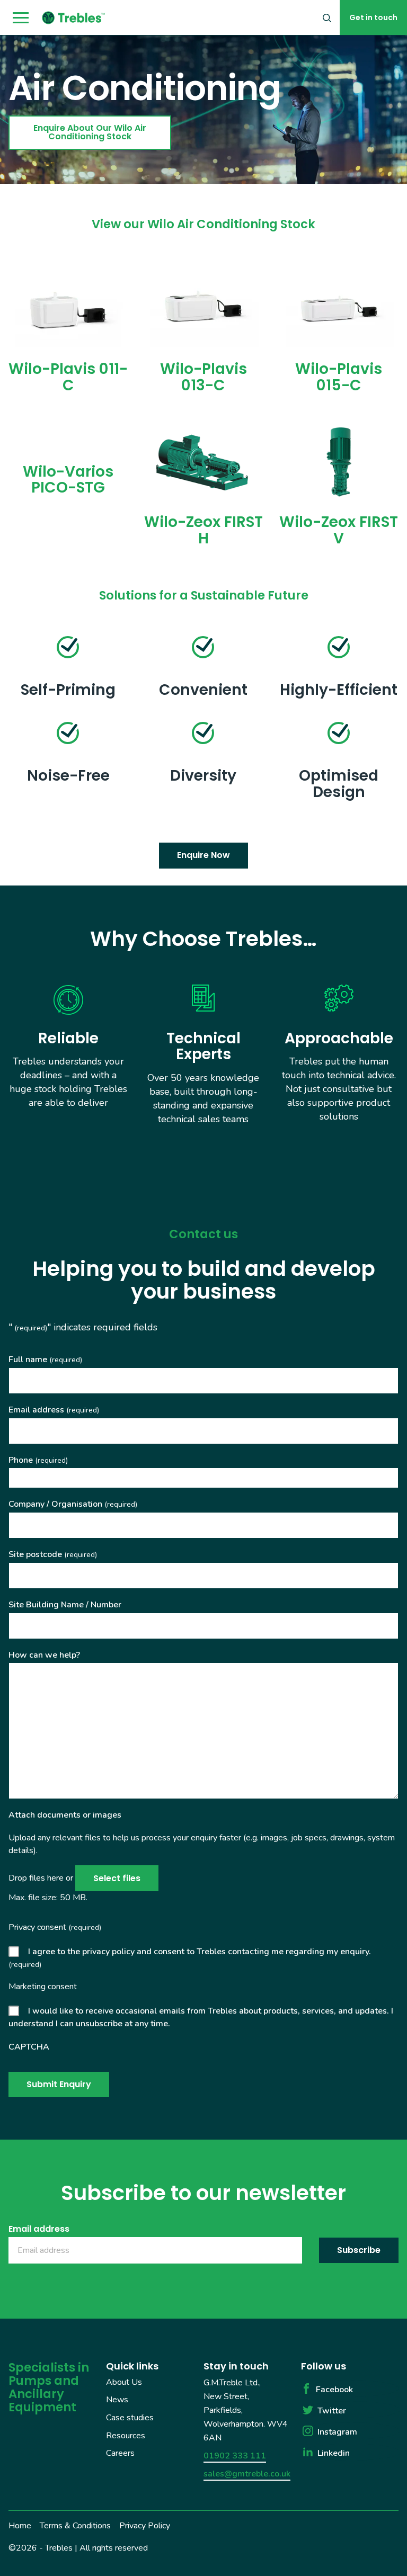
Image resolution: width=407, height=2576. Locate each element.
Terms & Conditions (75, 2525)
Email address (54, 1410)
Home (20, 2525)
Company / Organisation (73, 1504)
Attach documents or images (65, 1815)
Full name (45, 1359)
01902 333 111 (235, 2455)
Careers (120, 2453)
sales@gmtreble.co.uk (247, 2473)
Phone (38, 1460)
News (117, 2400)
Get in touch (373, 17)
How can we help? (44, 1655)
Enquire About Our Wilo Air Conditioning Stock (90, 132)
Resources (126, 2435)
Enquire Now (203, 855)
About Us (124, 2382)
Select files (117, 1878)
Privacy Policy (145, 2525)
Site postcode (53, 1554)
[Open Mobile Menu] (21, 18)
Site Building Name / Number (65, 1605)
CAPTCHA (29, 2047)
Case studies (130, 2418)
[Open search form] (327, 17)
